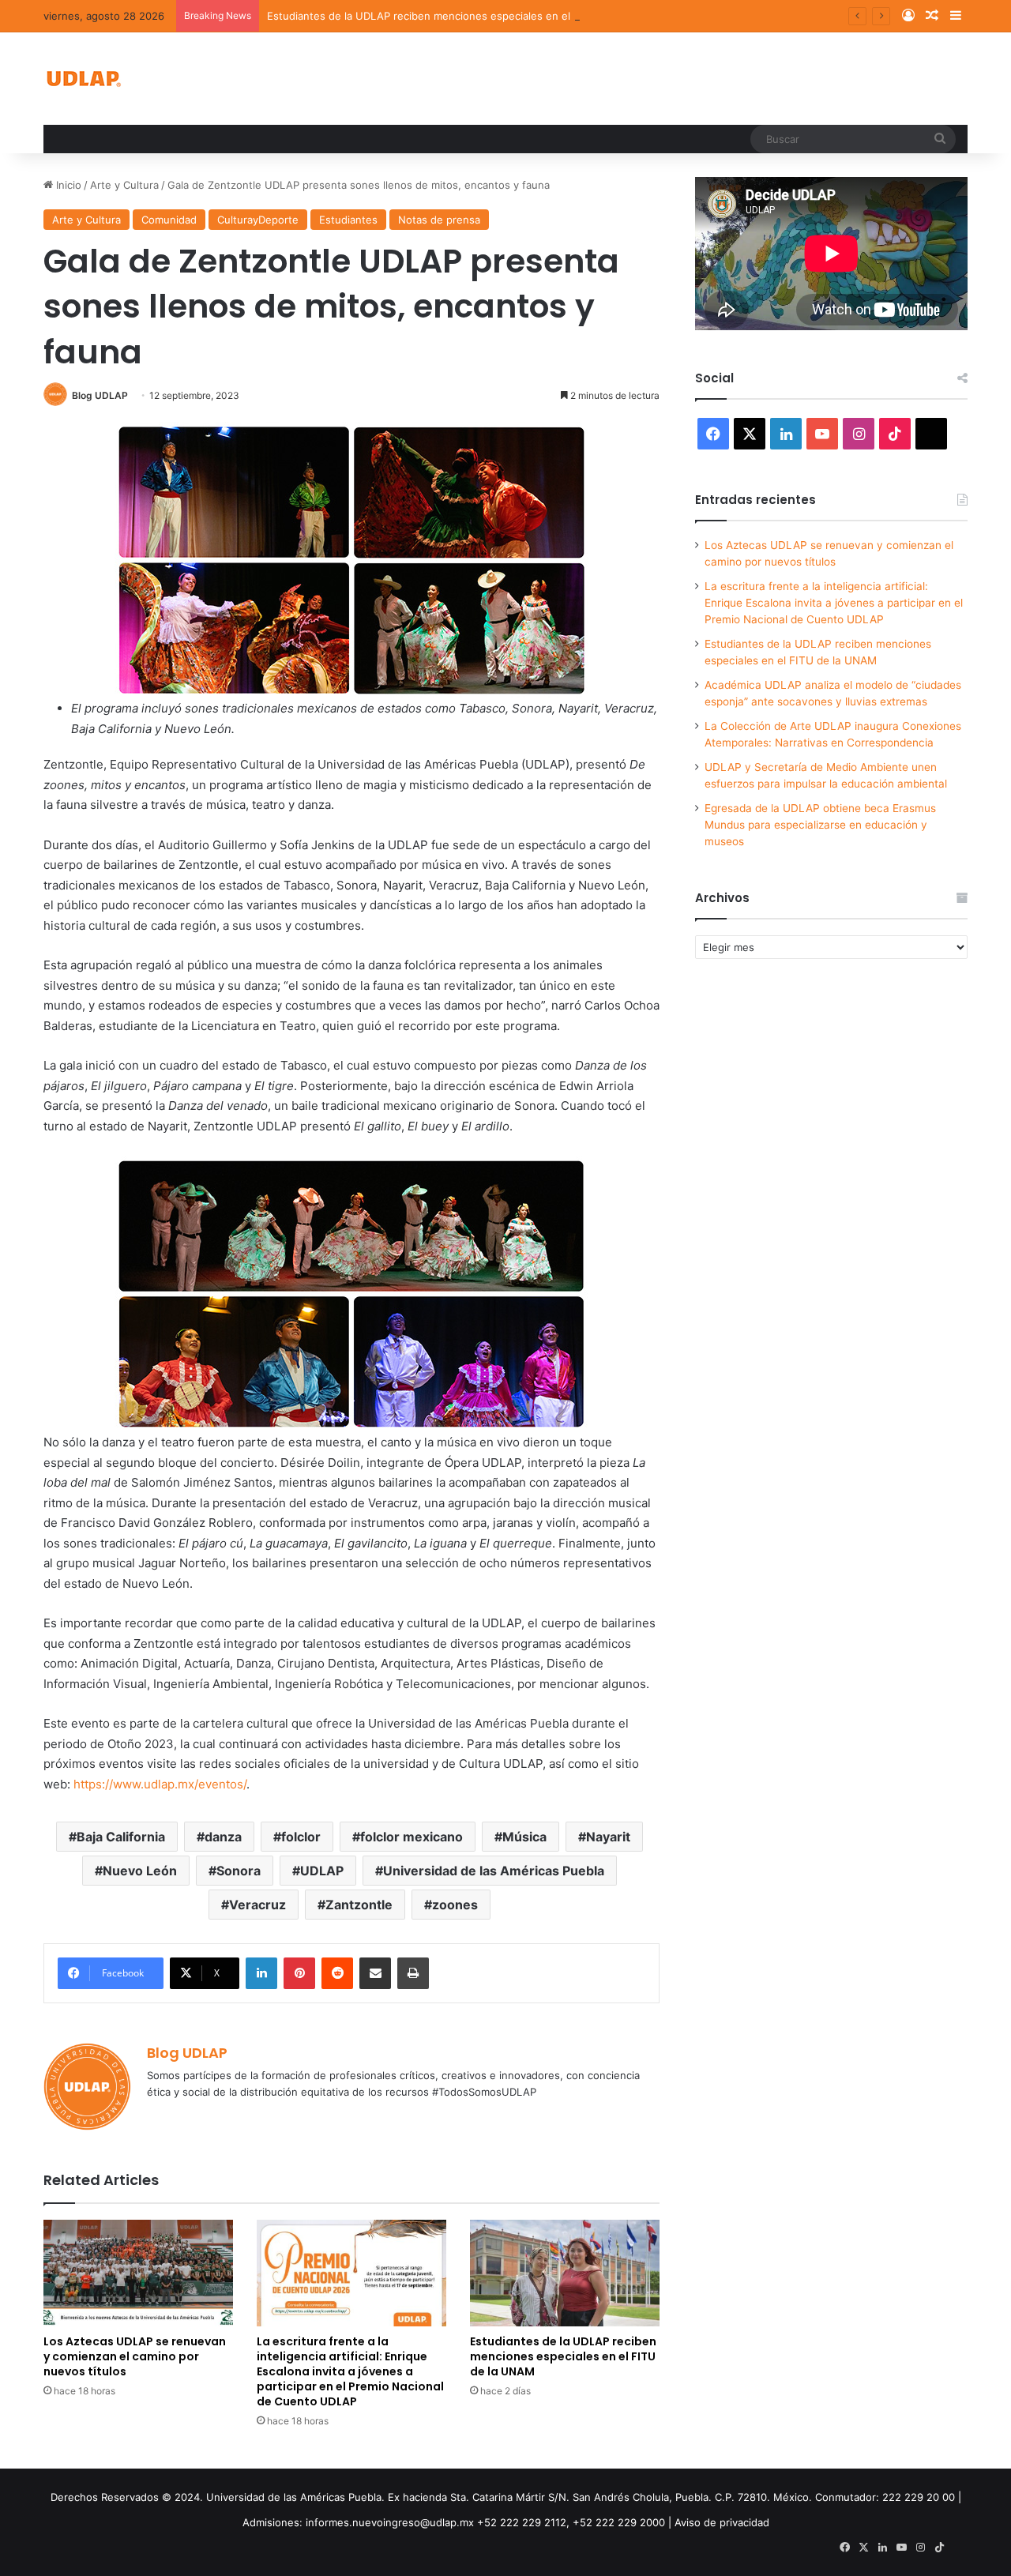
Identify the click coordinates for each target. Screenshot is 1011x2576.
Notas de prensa (439, 220)
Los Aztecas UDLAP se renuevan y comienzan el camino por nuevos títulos (135, 2356)
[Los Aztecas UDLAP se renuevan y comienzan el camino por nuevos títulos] (138, 2273)
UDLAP (322, 1871)
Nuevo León (140, 1871)
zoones (455, 1905)
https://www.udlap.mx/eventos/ (160, 1784)
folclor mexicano (412, 1837)
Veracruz (257, 1905)
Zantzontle (359, 1905)
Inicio (67, 185)
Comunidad (169, 220)
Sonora (239, 1871)
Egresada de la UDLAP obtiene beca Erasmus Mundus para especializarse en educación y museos (820, 825)
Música (524, 1837)
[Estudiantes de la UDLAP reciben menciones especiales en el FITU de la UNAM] (565, 2273)
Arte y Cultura (124, 185)
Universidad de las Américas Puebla (494, 1871)
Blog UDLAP (100, 395)
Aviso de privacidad (722, 2522)
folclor (301, 1837)
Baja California (121, 1837)
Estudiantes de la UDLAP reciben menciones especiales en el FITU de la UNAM (463, 16)
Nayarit (608, 1837)
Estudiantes (348, 220)
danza (223, 1837)
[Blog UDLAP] (83, 79)
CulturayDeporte (258, 220)
